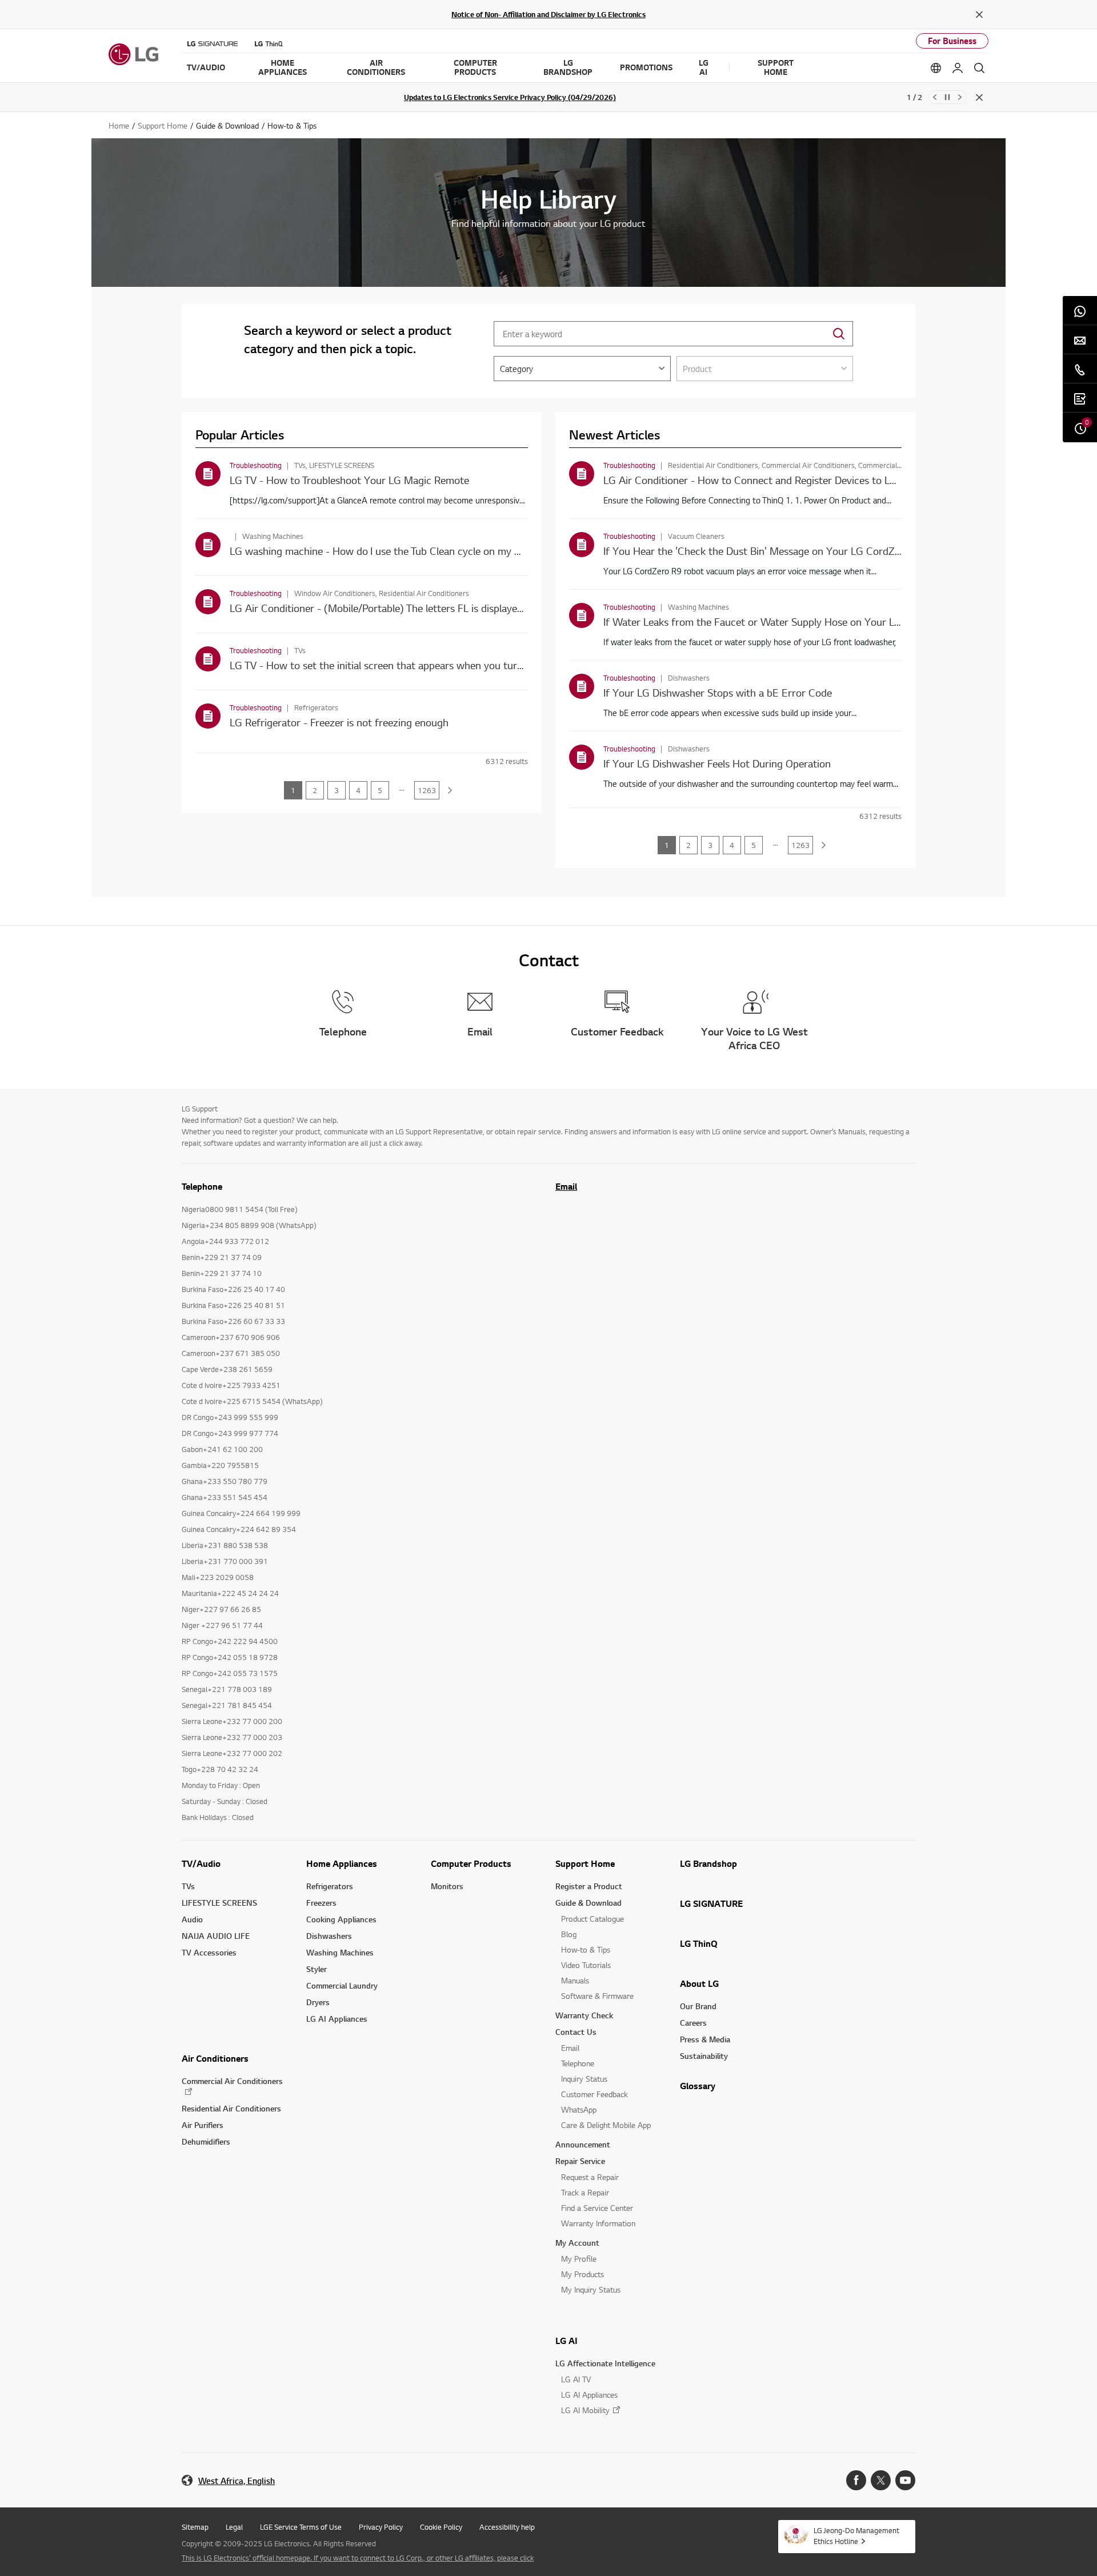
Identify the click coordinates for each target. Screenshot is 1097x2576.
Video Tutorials (586, 1965)
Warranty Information (598, 2223)
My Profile (579, 2259)
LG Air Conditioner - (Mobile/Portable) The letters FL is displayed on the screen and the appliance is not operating (487, 608)
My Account (577, 2243)
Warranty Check (584, 2015)
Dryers (318, 2002)
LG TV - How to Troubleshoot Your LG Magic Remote (349, 480)
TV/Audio (201, 1863)
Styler (317, 1969)
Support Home (585, 1863)
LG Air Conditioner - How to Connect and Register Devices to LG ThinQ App (775, 480)
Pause (947, 97)
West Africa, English (237, 2481)
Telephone (578, 2063)
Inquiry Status (584, 2079)
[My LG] (958, 68)
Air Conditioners (215, 2058)
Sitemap (195, 2527)
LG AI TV (576, 2379)
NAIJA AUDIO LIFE (216, 1936)
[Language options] (936, 68)
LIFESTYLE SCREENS (219, 1903)
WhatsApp (579, 2109)
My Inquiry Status (591, 2289)
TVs (188, 1886)
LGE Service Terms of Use (301, 2527)
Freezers (321, 1903)
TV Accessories (209, 1952)
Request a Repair (590, 2177)
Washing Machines (340, 1952)
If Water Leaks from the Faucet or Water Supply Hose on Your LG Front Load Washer (797, 621)
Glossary (698, 2086)
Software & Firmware (597, 1996)
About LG (699, 1983)
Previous (935, 97)
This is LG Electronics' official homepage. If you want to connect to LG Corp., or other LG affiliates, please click (358, 2558)
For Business (952, 41)
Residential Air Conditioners (231, 2108)
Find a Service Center (597, 2208)
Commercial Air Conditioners (232, 2081)
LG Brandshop (708, 1863)
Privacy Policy (381, 2527)
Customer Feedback (594, 2094)
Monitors (447, 1886)
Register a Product (589, 1886)
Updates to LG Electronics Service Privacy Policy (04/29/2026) (510, 97)
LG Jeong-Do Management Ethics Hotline (856, 2536)
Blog (569, 1934)
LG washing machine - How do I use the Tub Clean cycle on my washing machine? (413, 551)
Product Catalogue (592, 1919)
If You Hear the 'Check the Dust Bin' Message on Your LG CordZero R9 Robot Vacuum (799, 551)
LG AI (566, 2341)
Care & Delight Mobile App (606, 2125)
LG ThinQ (699, 1943)
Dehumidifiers (206, 2141)
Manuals (575, 1980)
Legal (234, 2527)
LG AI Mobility (585, 2410)
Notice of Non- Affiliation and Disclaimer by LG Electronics (548, 14)
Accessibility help (507, 2527)
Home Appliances (342, 1863)
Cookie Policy (441, 2527)
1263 (427, 790)
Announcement (583, 2144)
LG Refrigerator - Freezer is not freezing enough (339, 722)
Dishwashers (329, 1936)
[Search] (979, 68)
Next (960, 97)
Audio (192, 1919)
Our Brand (698, 2006)
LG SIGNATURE (711, 1903)
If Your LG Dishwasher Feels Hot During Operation (717, 763)
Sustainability (704, 2056)
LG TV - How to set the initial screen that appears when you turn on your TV (402, 665)
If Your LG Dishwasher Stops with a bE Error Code (718, 692)
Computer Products (471, 1863)
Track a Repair (585, 2192)
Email (566, 1186)
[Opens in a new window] (856, 2480)
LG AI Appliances (337, 2019)
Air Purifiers (203, 2125)
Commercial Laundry (342, 1985)
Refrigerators (330, 1886)
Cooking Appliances (341, 1919)
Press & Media (705, 2039)
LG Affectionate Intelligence (605, 2363)
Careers (693, 2023)
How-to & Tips (586, 1949)
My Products (582, 2274)
